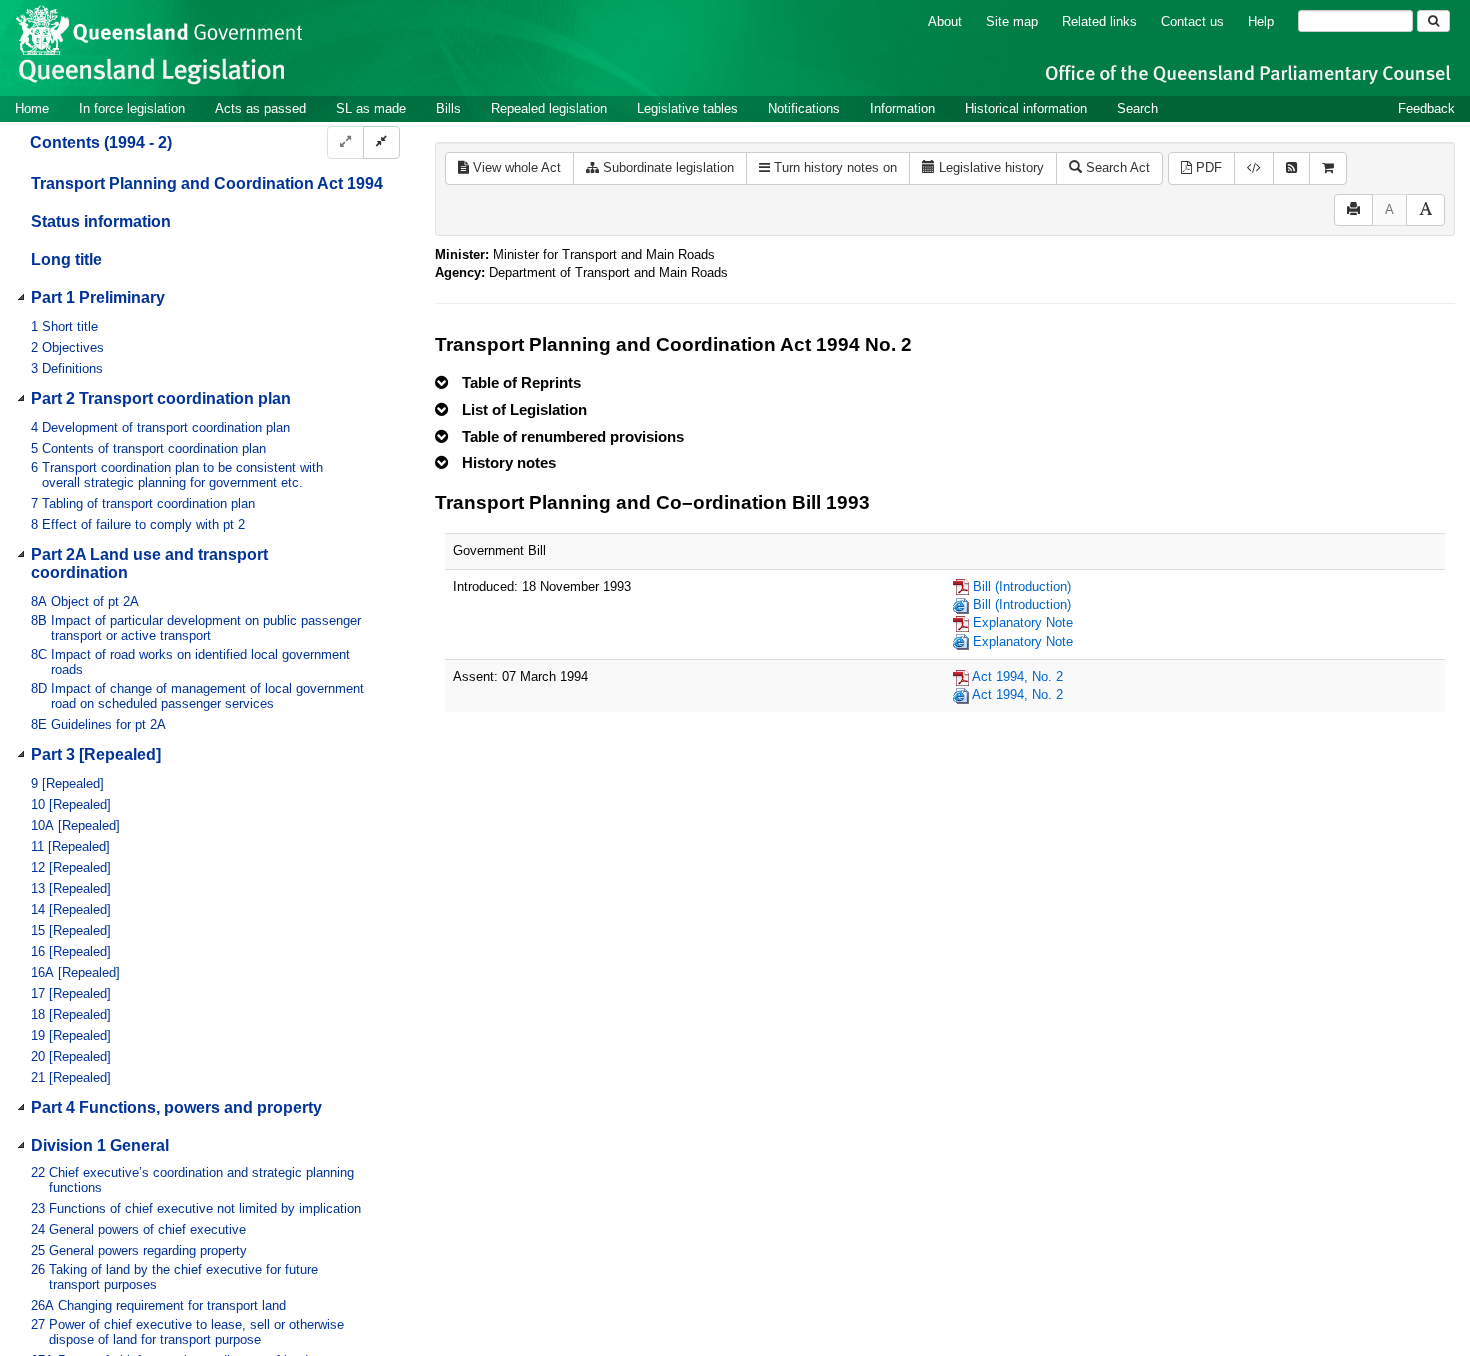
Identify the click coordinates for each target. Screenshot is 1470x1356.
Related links (1099, 21)
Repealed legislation (549, 108)
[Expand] (345, 142)
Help (1261, 21)
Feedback (1426, 108)
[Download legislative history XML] (1254, 168)
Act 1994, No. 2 (1017, 676)
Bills (448, 108)
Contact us (1192, 21)
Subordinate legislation (666, 167)
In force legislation (132, 108)
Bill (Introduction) (1022, 586)
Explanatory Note (1023, 622)
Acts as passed (260, 108)
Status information (101, 221)
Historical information (1026, 108)
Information (902, 108)
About (945, 21)
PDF (1207, 167)
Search (1137, 108)
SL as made (371, 108)
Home (32, 108)
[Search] (1433, 21)
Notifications (804, 108)
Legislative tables (687, 108)
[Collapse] (381, 142)
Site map (1012, 21)
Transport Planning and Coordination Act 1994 (207, 183)
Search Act (1116, 167)
